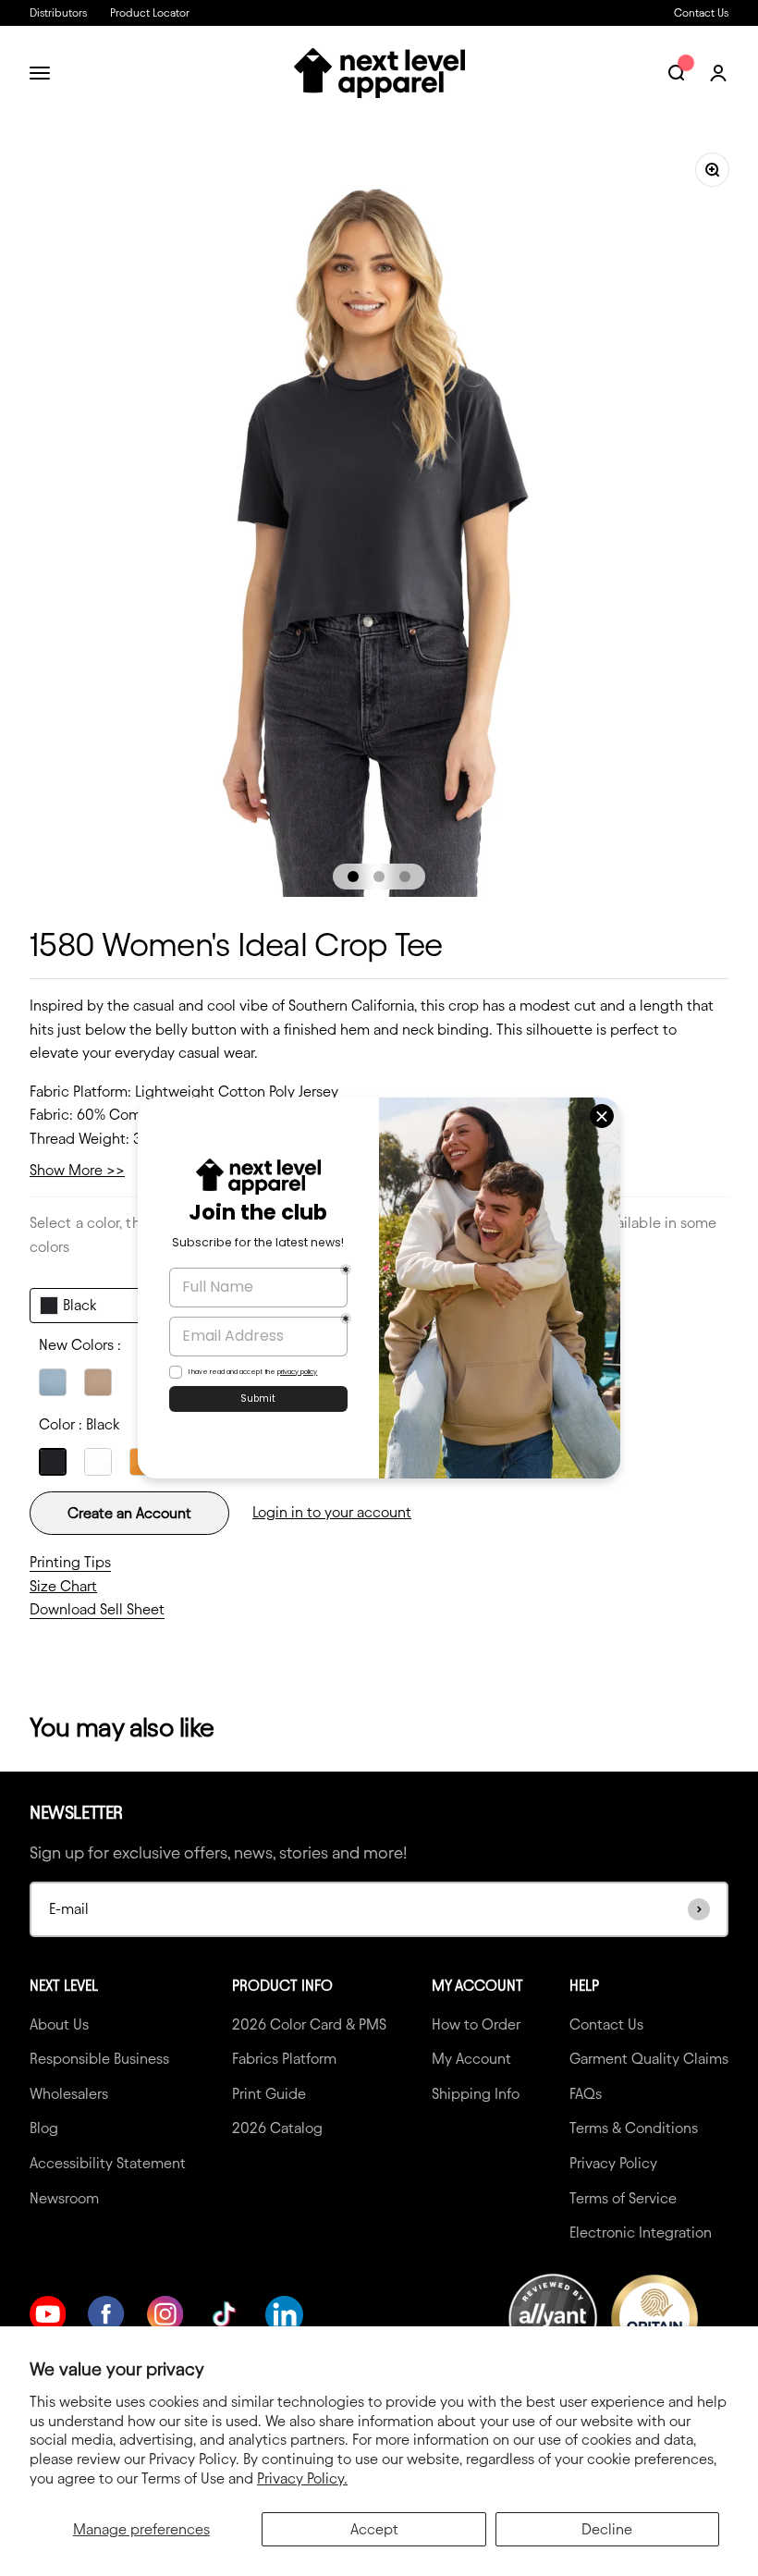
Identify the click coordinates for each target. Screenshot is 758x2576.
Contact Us (701, 12)
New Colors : (80, 1345)
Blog (44, 2128)
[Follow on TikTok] (224, 2314)
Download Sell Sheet (97, 1609)
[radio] (53, 1382)
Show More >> (77, 1170)
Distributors (58, 12)
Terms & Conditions (634, 2128)
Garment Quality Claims (649, 2059)
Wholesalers (69, 2094)
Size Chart (63, 1586)
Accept (374, 2529)
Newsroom (64, 2198)
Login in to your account (332, 1512)
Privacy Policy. (302, 2478)
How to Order (476, 2024)
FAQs (586, 2094)
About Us (59, 2024)
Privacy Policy (613, 2163)
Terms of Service (623, 2198)
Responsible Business (99, 2059)
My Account (471, 2059)
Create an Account (129, 1513)
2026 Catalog (277, 2128)
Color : (79, 1424)
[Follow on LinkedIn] (284, 2315)
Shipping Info (476, 2094)
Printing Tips (70, 1562)
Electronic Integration (641, 2233)
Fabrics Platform (284, 2059)
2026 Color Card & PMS (309, 2024)
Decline (607, 2529)
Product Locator (150, 12)
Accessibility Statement (108, 2163)
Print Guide (269, 2094)
